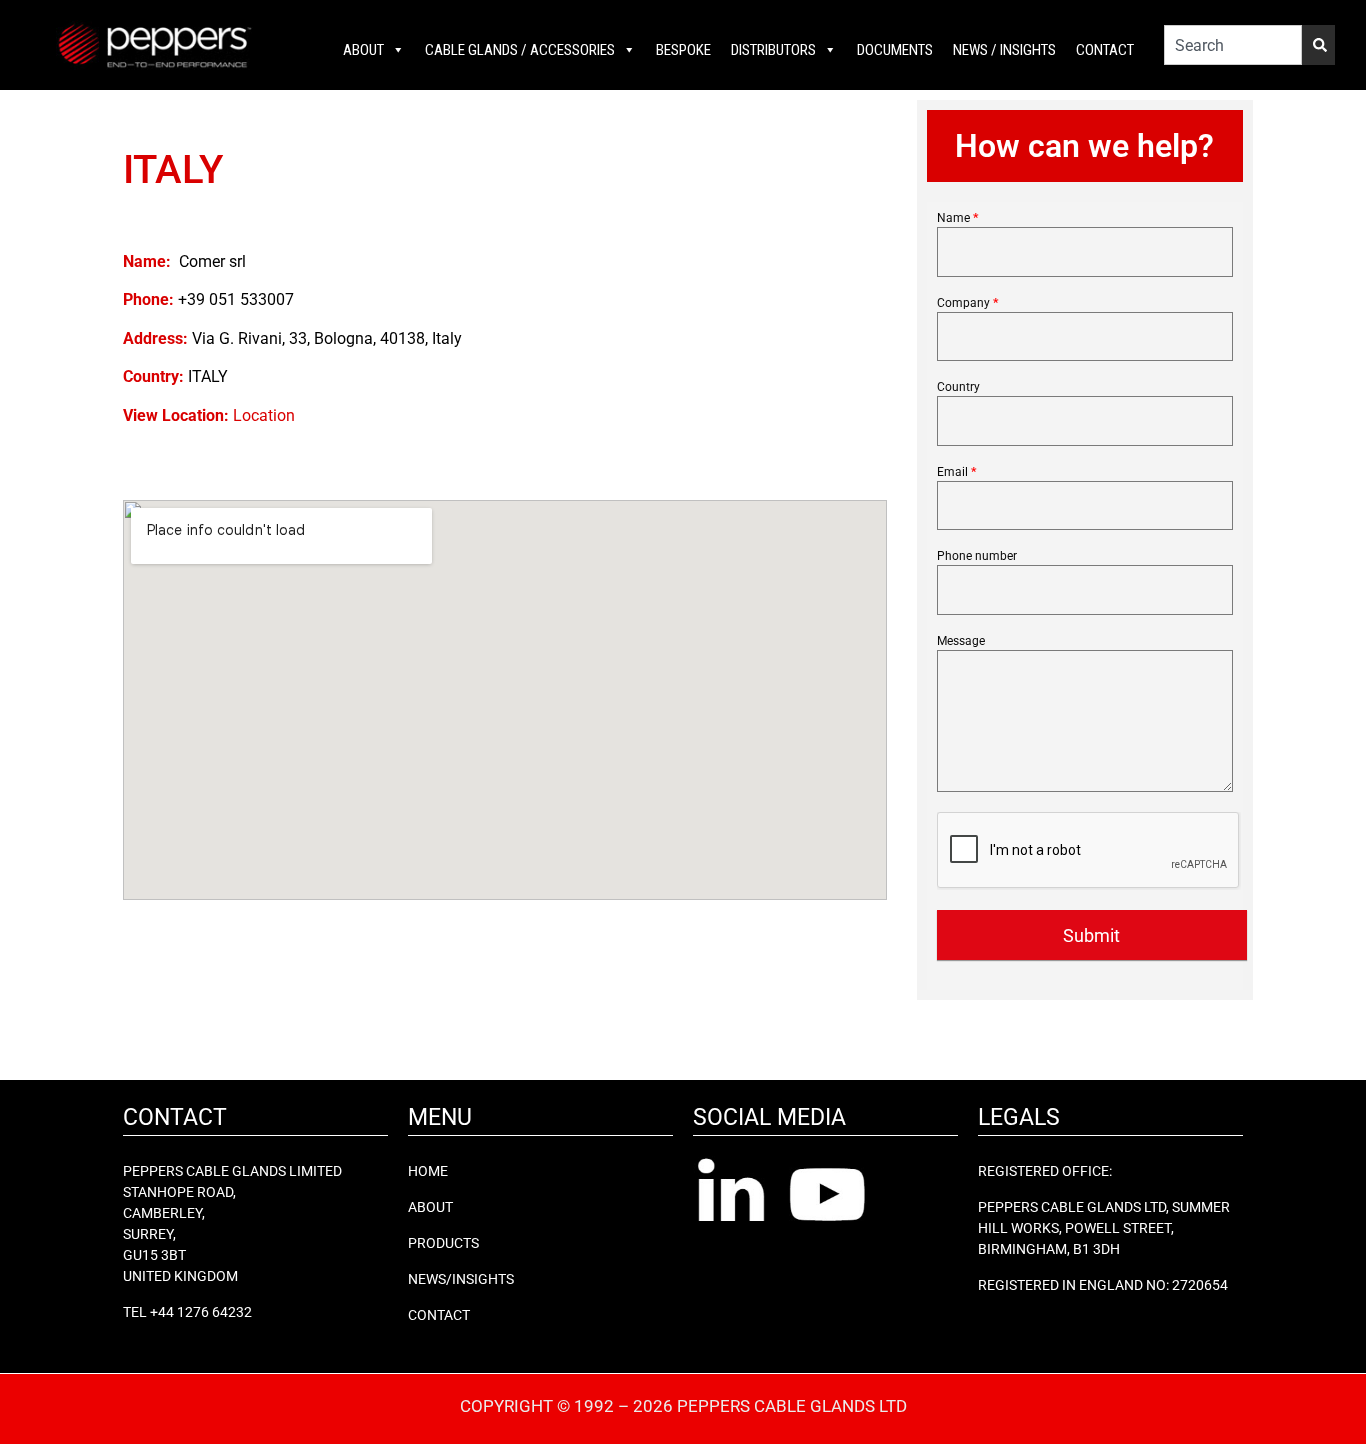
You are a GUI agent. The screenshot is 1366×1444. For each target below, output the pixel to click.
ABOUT (363, 50)
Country (958, 387)
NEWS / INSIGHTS (1004, 50)
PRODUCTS (443, 1243)
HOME (428, 1171)
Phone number (977, 556)
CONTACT (1105, 50)
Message (961, 641)
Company (967, 303)
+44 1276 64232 (201, 1312)
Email (956, 472)
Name (957, 218)
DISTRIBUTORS (773, 50)
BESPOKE (683, 50)
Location (264, 415)
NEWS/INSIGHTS (461, 1279)
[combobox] (1233, 45)
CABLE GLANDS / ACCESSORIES (520, 50)
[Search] (1318, 45)
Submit (1091, 935)
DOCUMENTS (895, 50)
